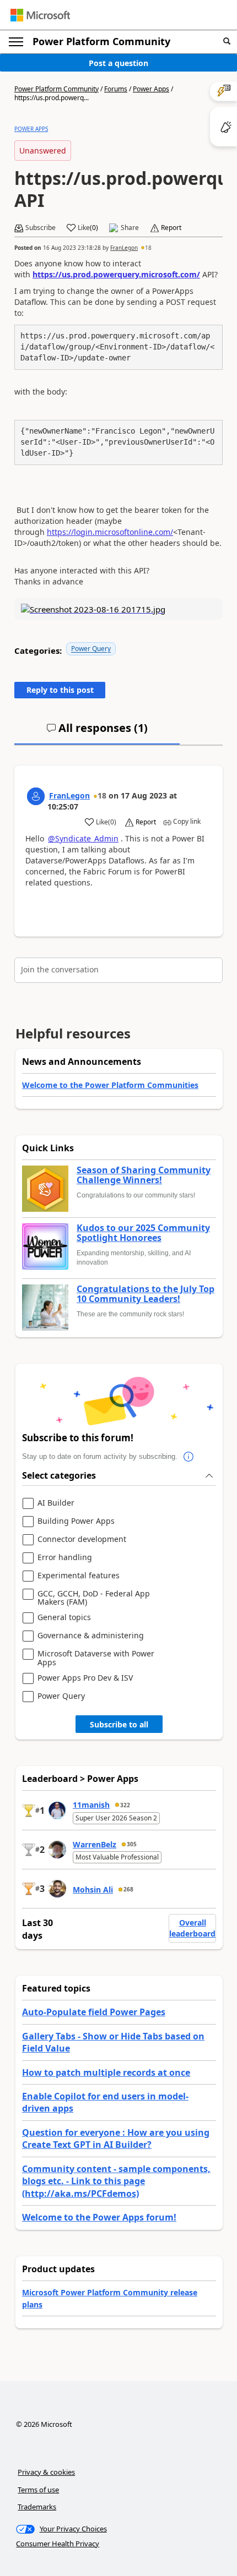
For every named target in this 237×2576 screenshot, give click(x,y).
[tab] (97, 732)
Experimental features (79, 1576)
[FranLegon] (36, 796)
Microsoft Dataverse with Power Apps (96, 1658)
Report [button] (171, 228)
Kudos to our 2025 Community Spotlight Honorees (143, 1233)
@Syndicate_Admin (83, 838)
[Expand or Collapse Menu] (16, 42)
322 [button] (125, 1805)
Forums (116, 89)
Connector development (82, 1539)
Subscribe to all (119, 1724)
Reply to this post (60, 690)
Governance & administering (91, 1636)
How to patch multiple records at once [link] (106, 2072)
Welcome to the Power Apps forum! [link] (99, 2217)
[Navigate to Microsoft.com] (40, 15)
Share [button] (130, 228)
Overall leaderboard (192, 1928)
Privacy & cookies (46, 2472)
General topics (64, 1618)
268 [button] (128, 1889)
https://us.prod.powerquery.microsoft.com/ (116, 274)
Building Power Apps (76, 1521)
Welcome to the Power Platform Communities (110, 1085)
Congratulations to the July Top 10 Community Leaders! (146, 1294)
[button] (227, 42)
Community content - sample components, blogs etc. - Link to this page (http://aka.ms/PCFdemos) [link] (116, 2181)
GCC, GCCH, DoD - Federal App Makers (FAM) (94, 1598)
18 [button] (148, 248)
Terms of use (38, 2490)
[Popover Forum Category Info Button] (188, 1457)
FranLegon (124, 248)
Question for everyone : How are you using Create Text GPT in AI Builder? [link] (116, 2139)
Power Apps (151, 89)
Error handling (65, 1558)
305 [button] (132, 1844)
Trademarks (37, 2507)
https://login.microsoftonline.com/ (110, 532)
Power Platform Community (101, 41)
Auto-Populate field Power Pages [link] (94, 2012)
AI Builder (56, 1503)
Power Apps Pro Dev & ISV (85, 1678)
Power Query (91, 649)
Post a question (118, 63)
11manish (91, 1805)
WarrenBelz (95, 1844)
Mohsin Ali (93, 1889)
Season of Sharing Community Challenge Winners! (144, 1175)
